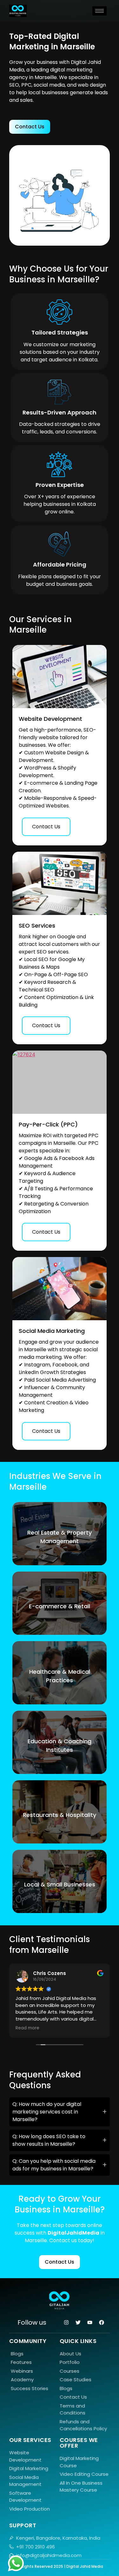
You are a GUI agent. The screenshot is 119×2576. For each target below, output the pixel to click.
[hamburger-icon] (99, 11)
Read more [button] (27, 2028)
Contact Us (46, 827)
